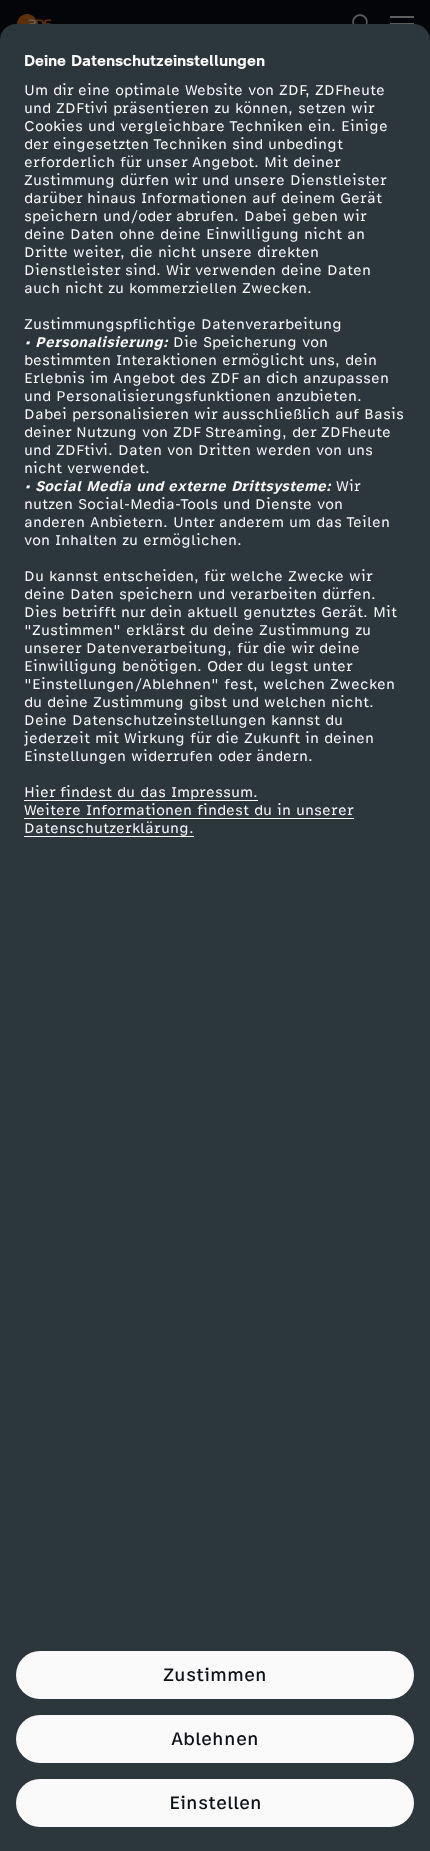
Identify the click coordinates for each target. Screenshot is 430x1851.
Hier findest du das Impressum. (141, 792)
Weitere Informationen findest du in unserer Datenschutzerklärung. (189, 819)
